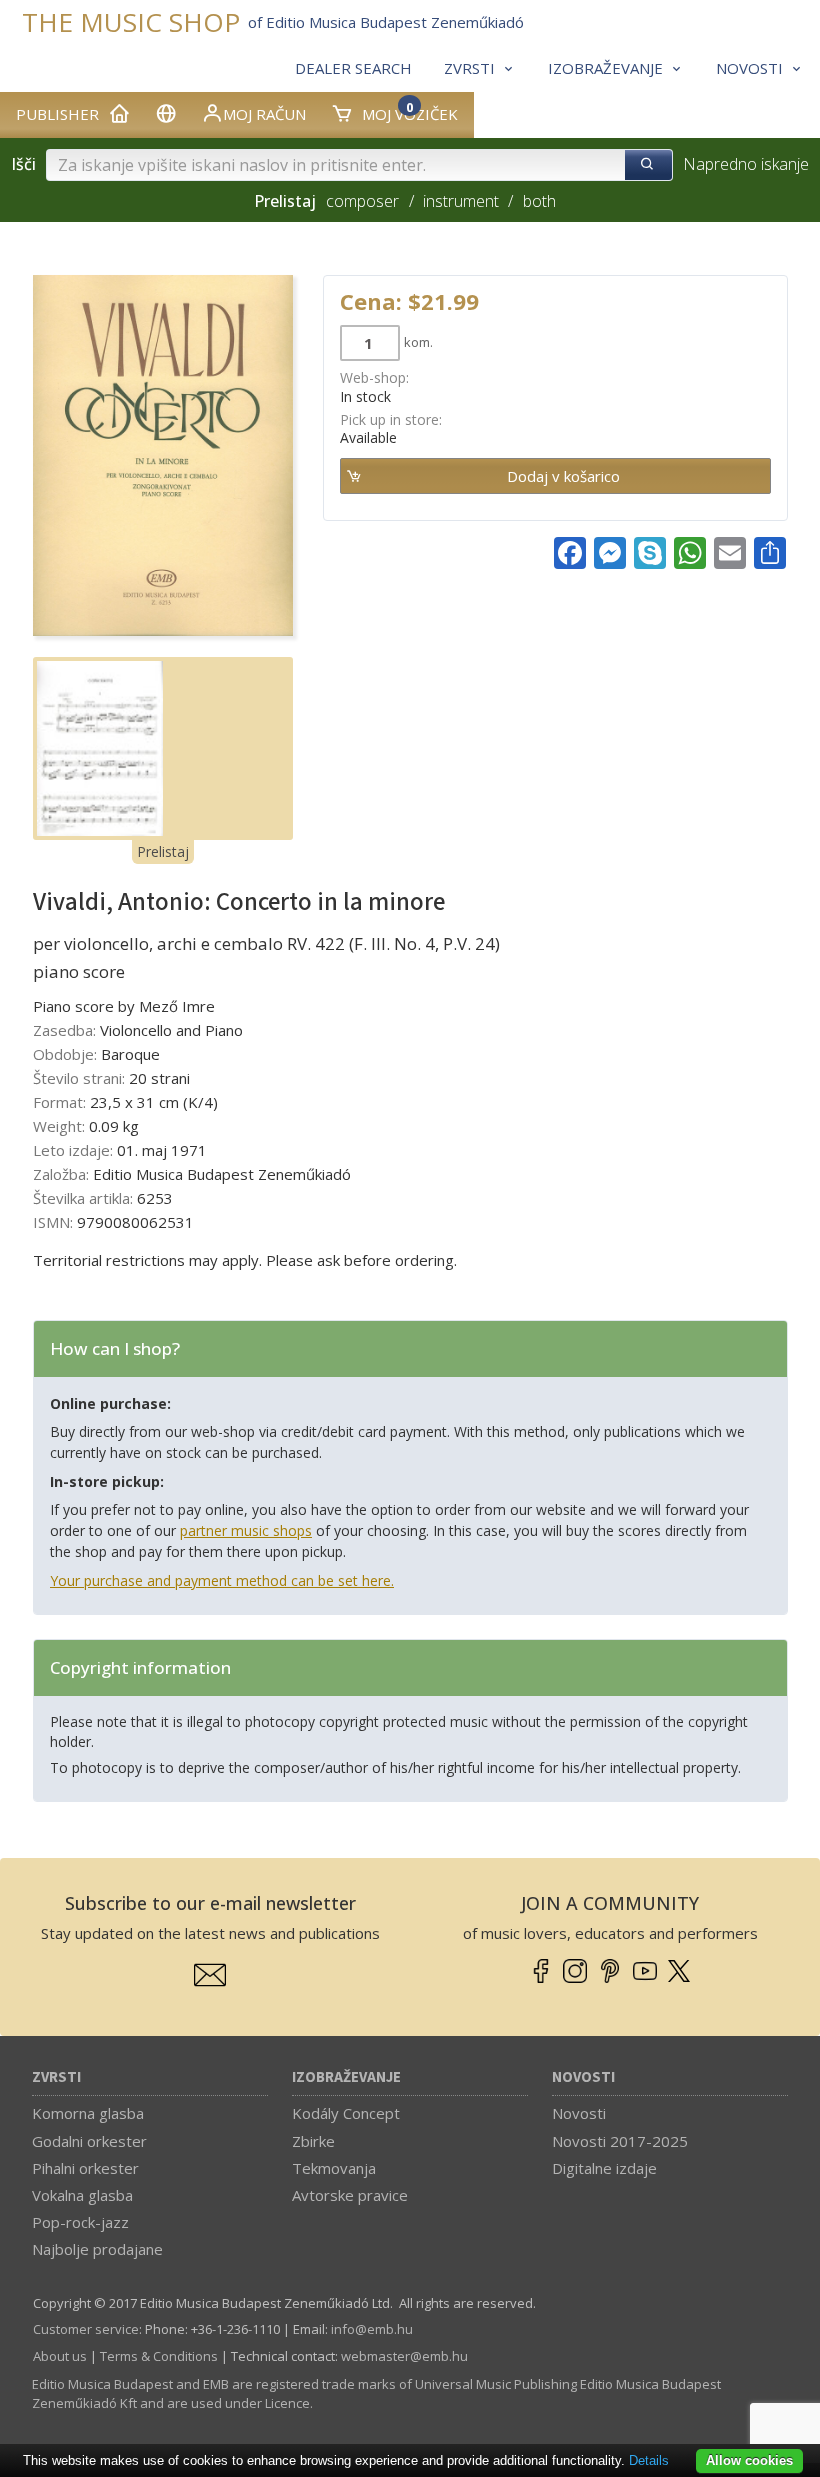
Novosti (583, 2077)
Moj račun (264, 114)
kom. (418, 342)
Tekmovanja (334, 2168)
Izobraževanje (346, 2077)
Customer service (86, 2329)
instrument (461, 201)
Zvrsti (56, 2077)
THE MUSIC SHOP (131, 22)
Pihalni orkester (85, 2168)
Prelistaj (163, 851)
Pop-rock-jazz (80, 2222)
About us (60, 2356)
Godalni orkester (89, 2141)
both (539, 201)
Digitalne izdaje (604, 2168)
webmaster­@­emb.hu (404, 2356)
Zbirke (313, 2141)
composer (362, 201)
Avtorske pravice (350, 2195)
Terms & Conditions (159, 2356)
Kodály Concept (346, 2113)
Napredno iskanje (746, 164)
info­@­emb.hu (372, 2329)
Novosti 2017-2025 (620, 2141)
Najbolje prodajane (97, 2249)
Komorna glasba (88, 2113)
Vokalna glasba (82, 2195)
